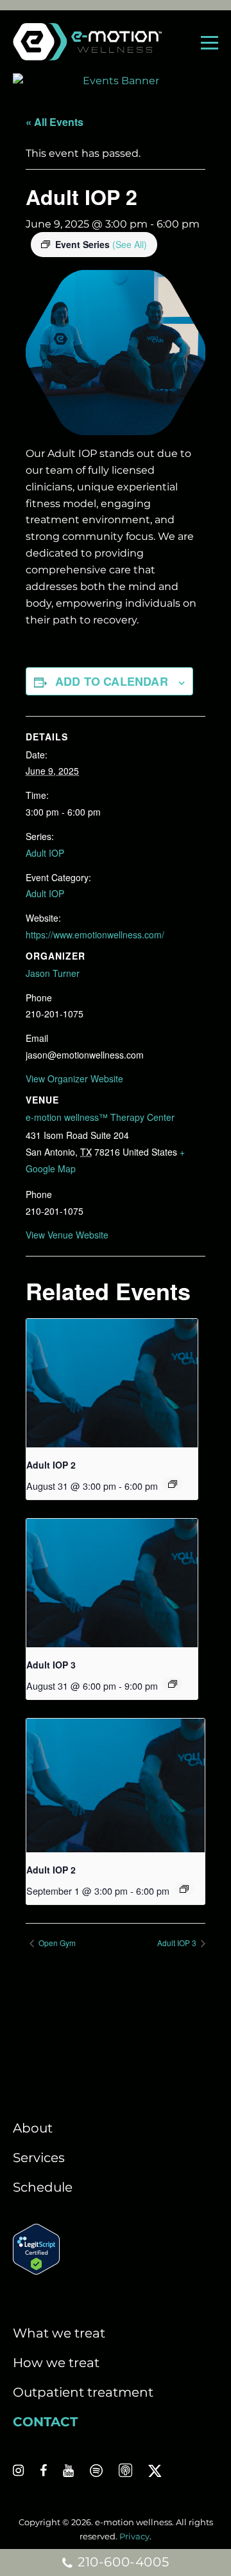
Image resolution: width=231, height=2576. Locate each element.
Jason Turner (53, 973)
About (33, 2128)
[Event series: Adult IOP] (173, 1484)
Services (39, 2158)
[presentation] (112, 1383)
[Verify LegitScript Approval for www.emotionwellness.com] (36, 2270)
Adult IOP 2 (51, 1465)
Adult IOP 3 (51, 1665)
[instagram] (18, 2471)
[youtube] (68, 2471)
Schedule (43, 2187)
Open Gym (56, 1943)
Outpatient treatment (83, 2392)
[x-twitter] (155, 2471)
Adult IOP (45, 853)
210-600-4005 (121, 2562)
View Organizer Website (74, 1078)
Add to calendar (112, 681)
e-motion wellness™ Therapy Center (100, 1117)
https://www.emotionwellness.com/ (95, 935)
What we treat (59, 2333)
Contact (45, 2422)
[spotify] (96, 2471)
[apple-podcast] (125, 2471)
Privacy (134, 2536)
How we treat (56, 2363)
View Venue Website (67, 1235)
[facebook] (43, 2471)
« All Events (55, 122)
